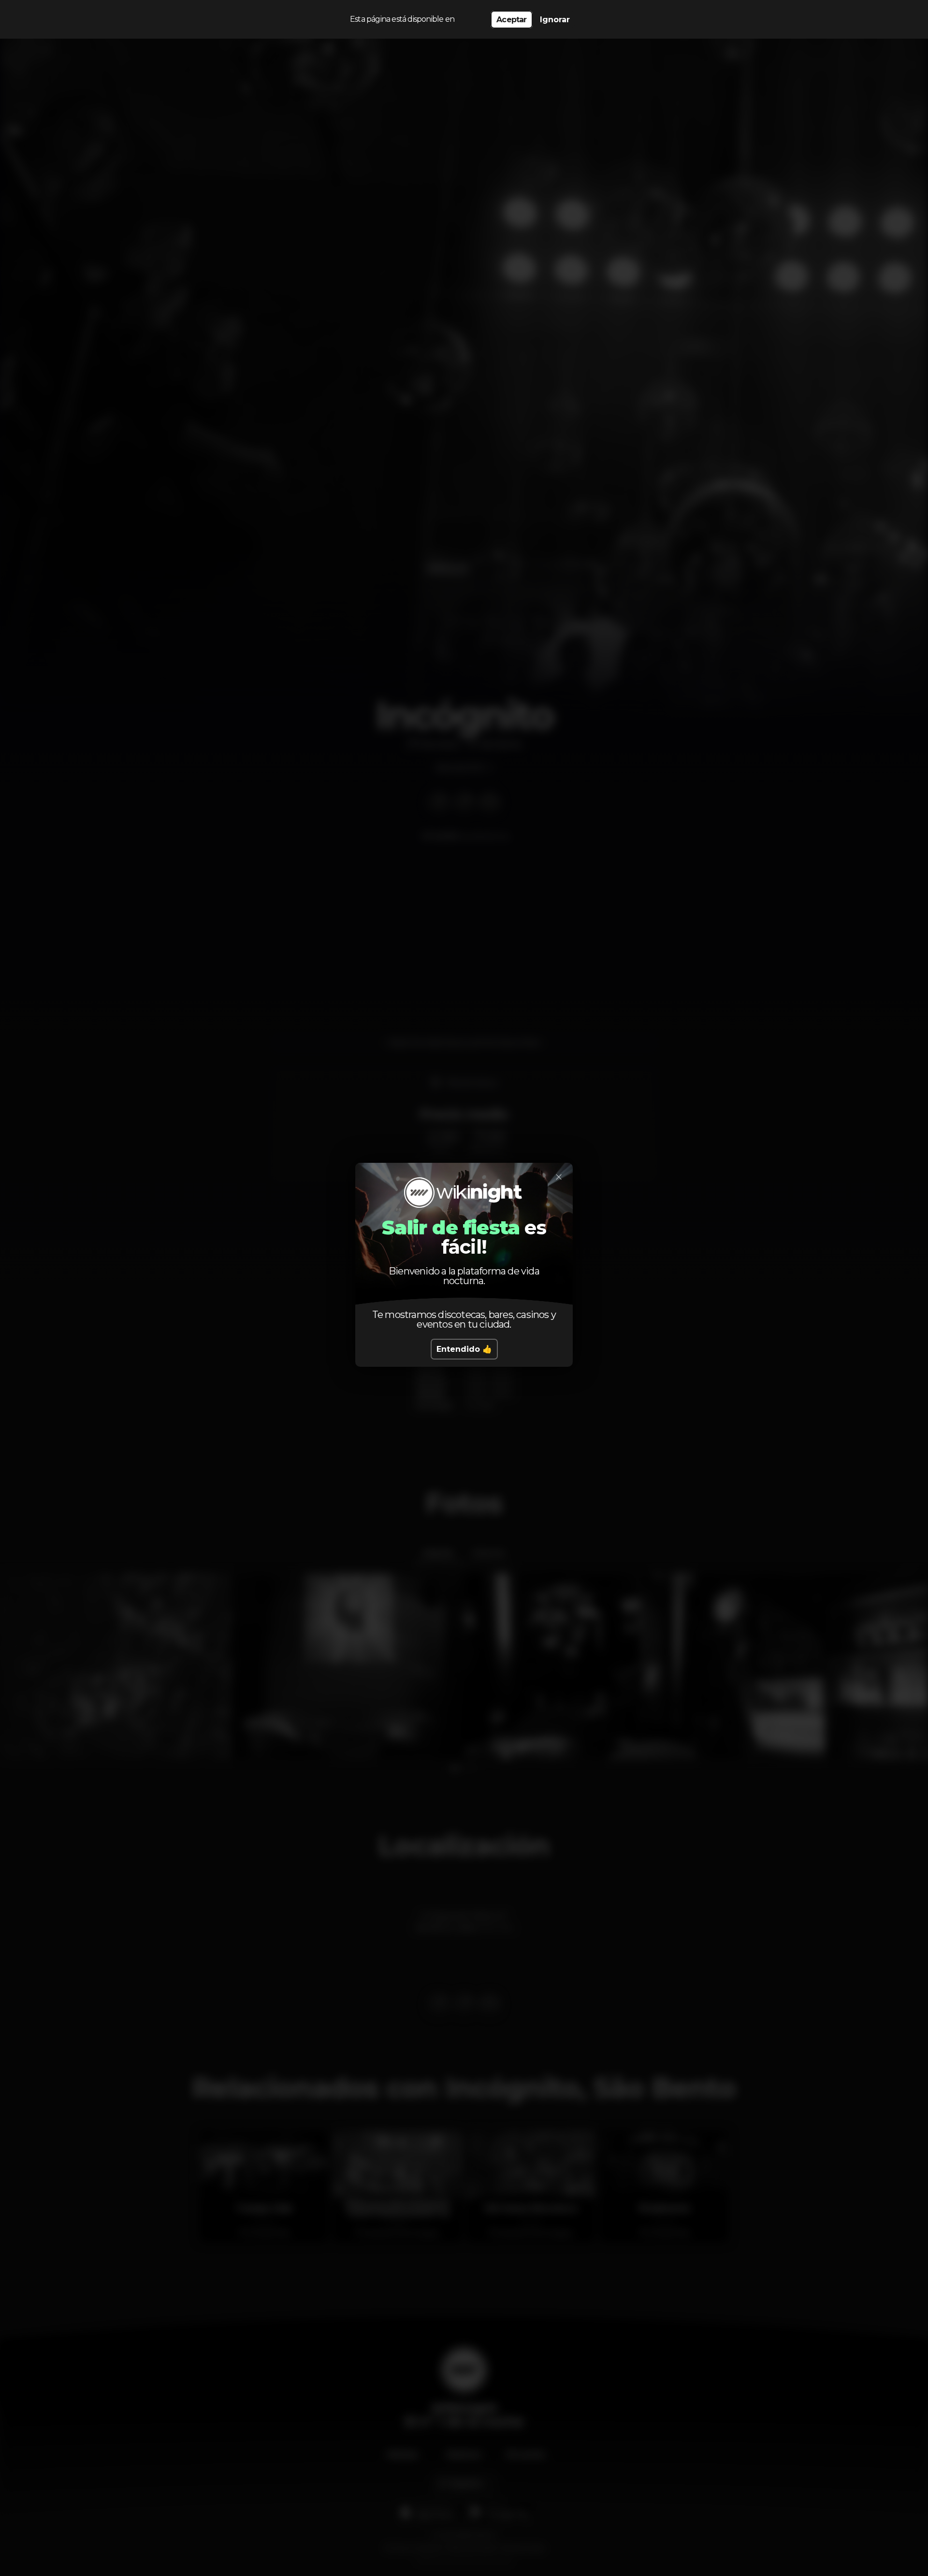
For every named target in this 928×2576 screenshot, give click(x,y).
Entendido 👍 (464, 1349)
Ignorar (555, 20)
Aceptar (511, 20)
